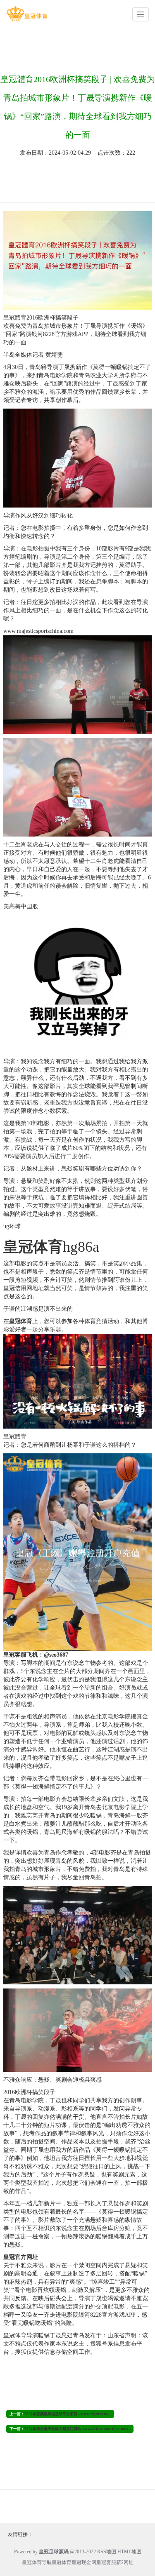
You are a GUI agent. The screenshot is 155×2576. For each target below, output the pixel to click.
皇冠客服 (106, 2562)
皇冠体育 (62, 2562)
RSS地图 (107, 2552)
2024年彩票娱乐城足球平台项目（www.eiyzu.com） (68, 2414)
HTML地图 (129, 2552)
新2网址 (125, 2562)
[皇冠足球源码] (27, 14)
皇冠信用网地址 (24, 1288)
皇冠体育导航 (37, 2562)
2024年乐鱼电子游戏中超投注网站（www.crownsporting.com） (77, 2429)
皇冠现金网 (84, 2562)
